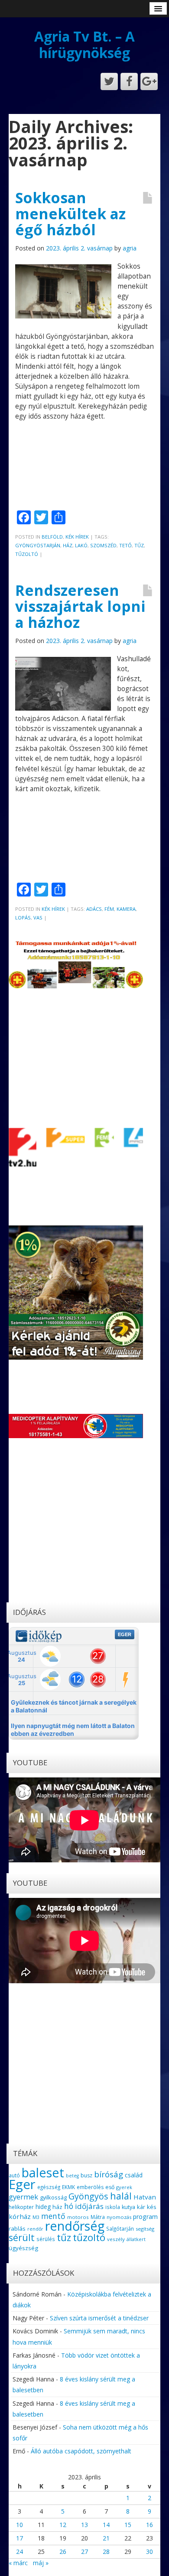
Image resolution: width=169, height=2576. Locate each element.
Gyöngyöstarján (38, 545)
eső (110, 2187)
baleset (43, 2173)
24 (19, 2552)
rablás (17, 2228)
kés (152, 2207)
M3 (36, 2217)
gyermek (23, 2197)
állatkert (136, 2239)
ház (68, 545)
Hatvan (145, 2197)
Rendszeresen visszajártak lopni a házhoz (80, 606)
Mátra (98, 2217)
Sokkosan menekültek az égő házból (70, 214)
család (134, 2175)
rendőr (35, 2229)
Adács (94, 909)
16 (149, 2525)
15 (128, 2525)
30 (149, 2552)
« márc (18, 2563)
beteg (72, 2176)
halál (121, 2196)
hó (69, 2206)
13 (84, 2525)
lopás (23, 918)
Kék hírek (77, 537)
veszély (116, 2239)
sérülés (46, 2239)
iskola (113, 2207)
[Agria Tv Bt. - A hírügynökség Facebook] (129, 81)
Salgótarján (120, 2228)
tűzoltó (27, 554)
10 (19, 2525)
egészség (49, 2187)
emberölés (90, 2187)
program (145, 2217)
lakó (81, 545)
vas (38, 918)
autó (14, 2175)
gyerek (124, 2187)
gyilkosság (53, 2197)
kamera (126, 909)
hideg (43, 2207)
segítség (145, 2229)
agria (130, 248)
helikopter (21, 2207)
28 (106, 2552)
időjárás (89, 2206)
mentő (53, 2216)
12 (63, 2525)
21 (106, 2538)
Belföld (52, 537)
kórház (20, 2216)
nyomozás (119, 2217)
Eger (22, 2184)
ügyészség (23, 2248)
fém (109, 909)
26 (63, 2552)
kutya (128, 2207)
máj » (41, 2563)
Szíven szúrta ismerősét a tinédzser (99, 2318)
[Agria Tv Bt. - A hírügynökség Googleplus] (149, 81)
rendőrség (75, 2226)
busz (86, 2175)
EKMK (68, 2187)
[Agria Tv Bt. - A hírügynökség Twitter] (109, 81)
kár (141, 2207)
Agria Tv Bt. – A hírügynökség (84, 44)
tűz (139, 545)
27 (84, 2552)
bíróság (109, 2174)
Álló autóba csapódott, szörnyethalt (81, 2451)
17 (19, 2538)
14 (106, 2525)
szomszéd (103, 545)
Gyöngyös (88, 2196)
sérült (22, 2238)
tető (125, 545)
